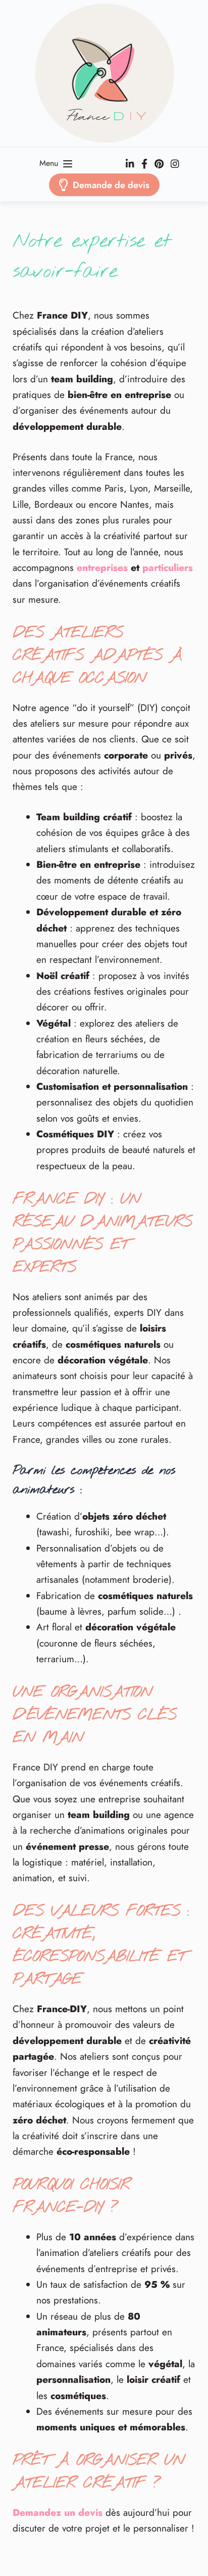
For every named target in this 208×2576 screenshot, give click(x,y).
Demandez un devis (58, 2513)
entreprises (102, 568)
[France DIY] (104, 73)
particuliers (168, 568)
